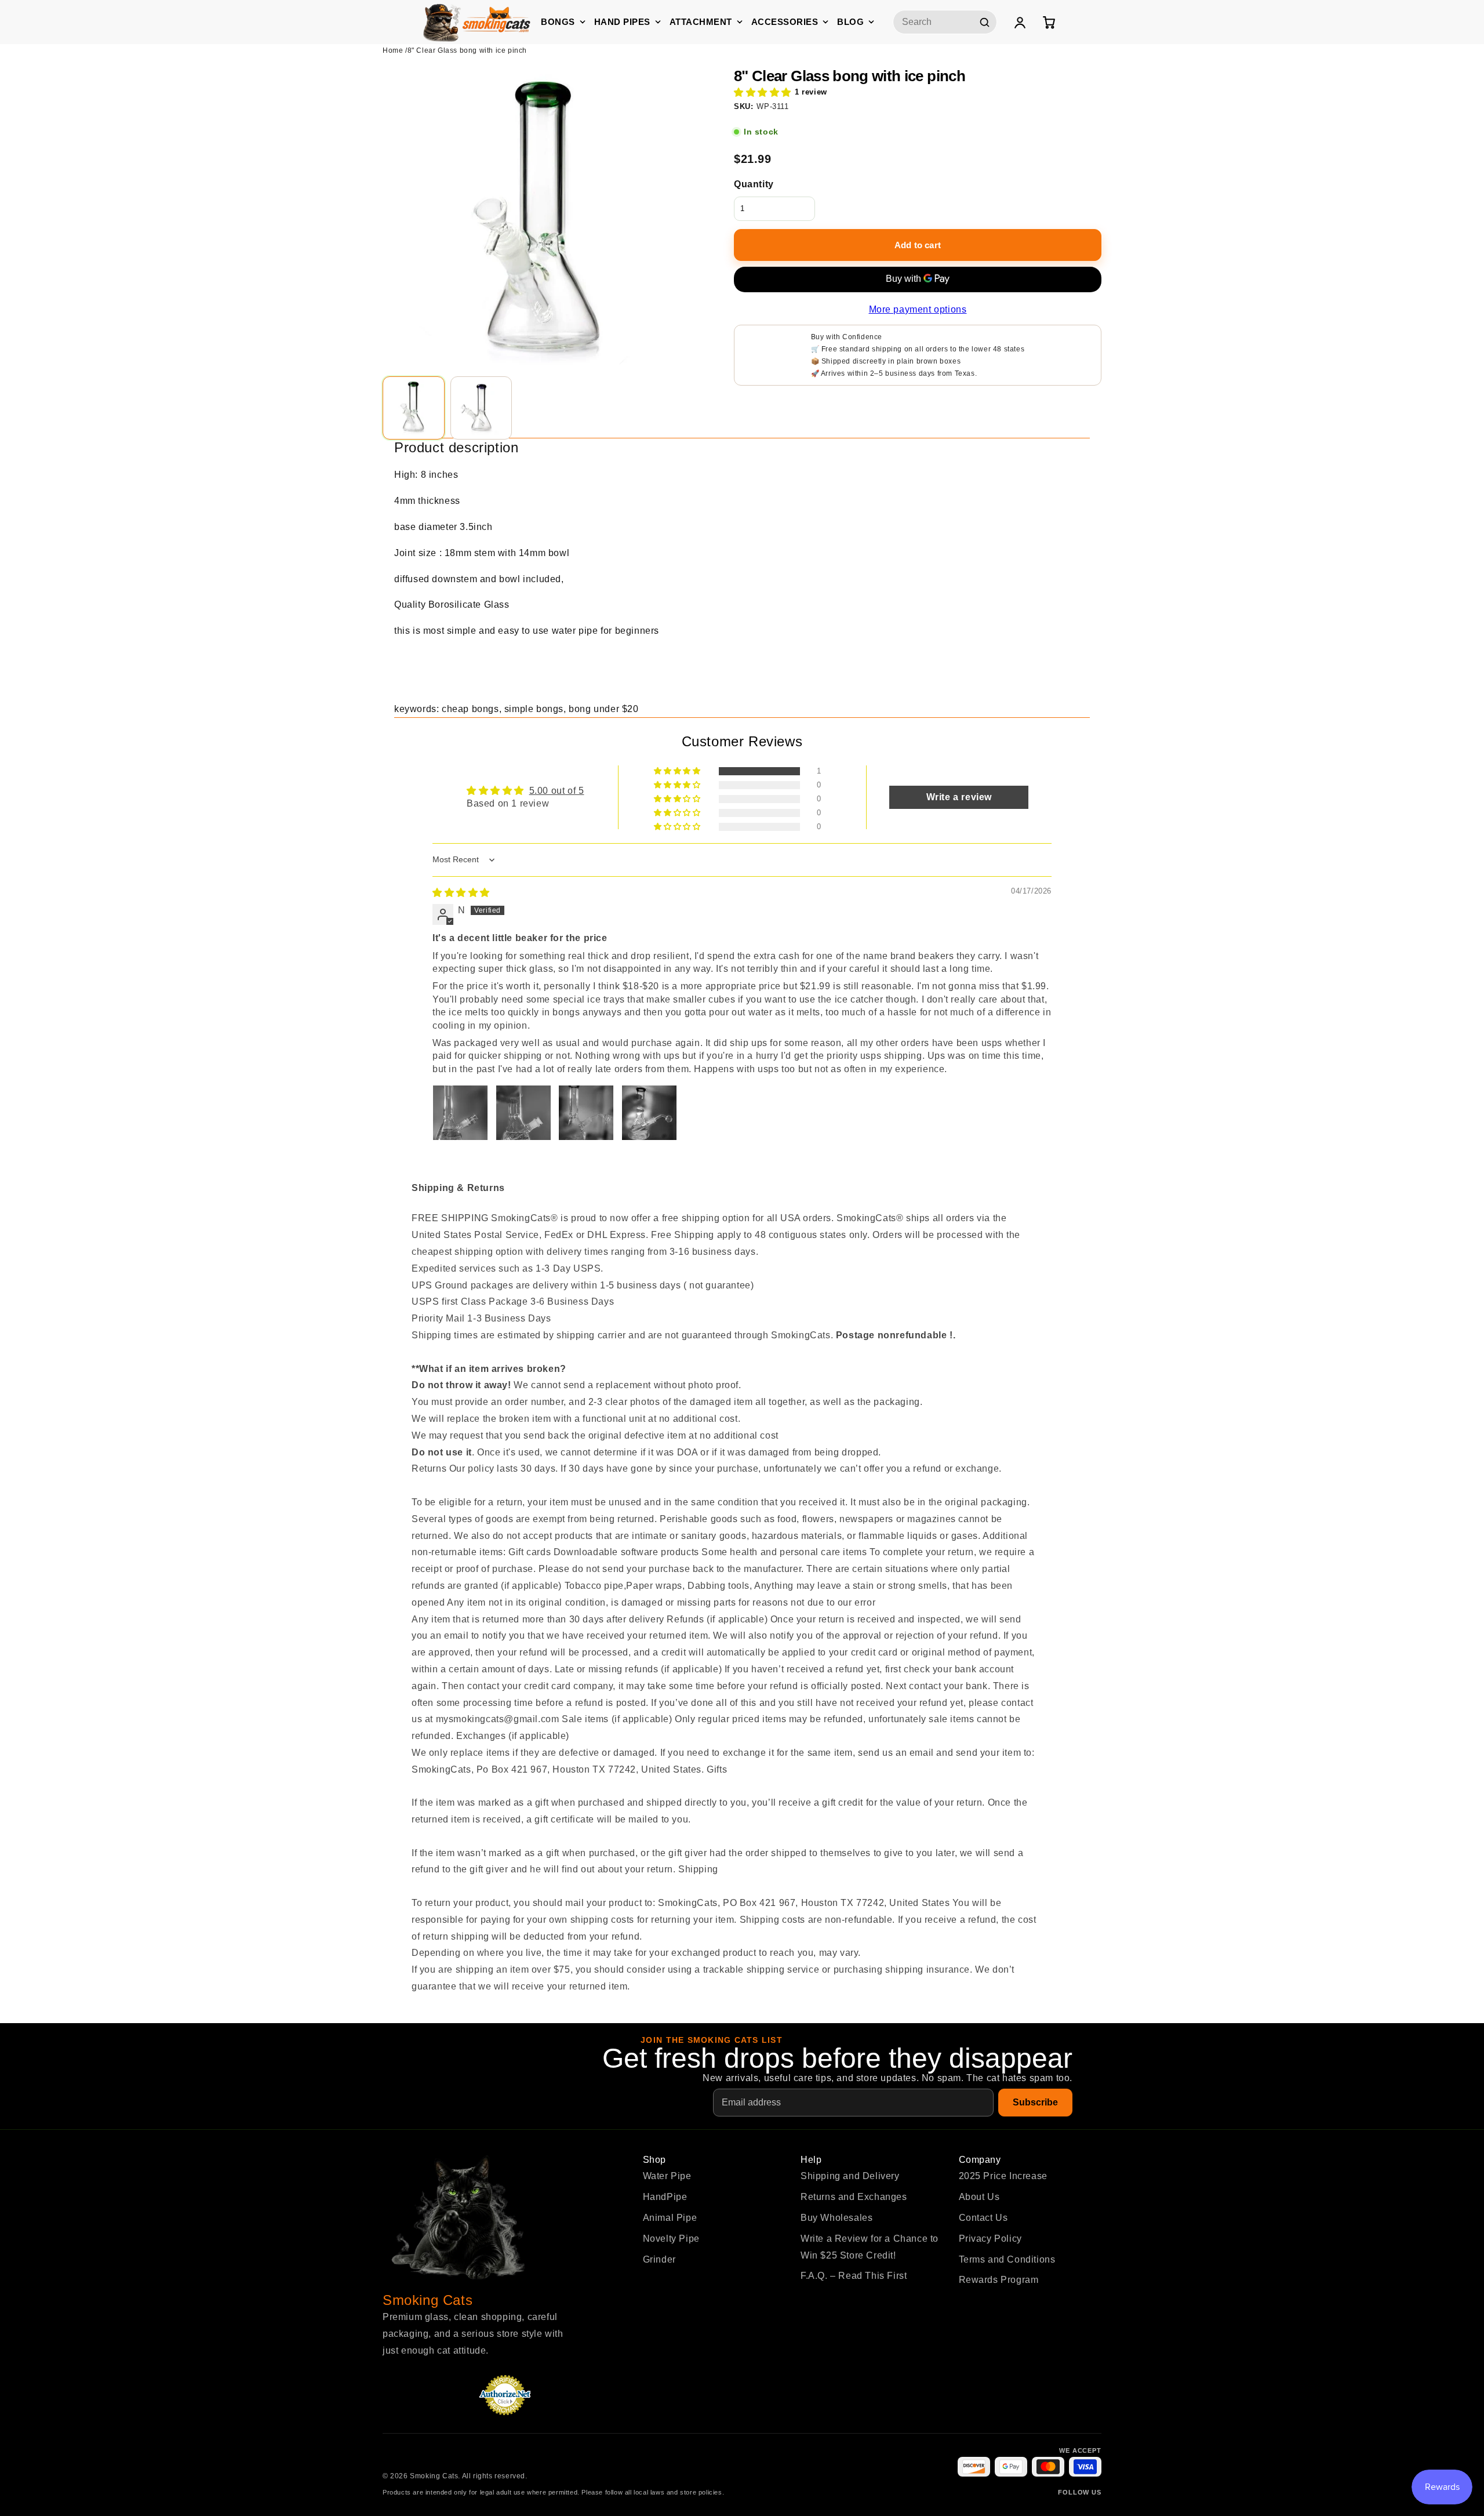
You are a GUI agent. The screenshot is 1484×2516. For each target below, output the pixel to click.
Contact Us (983, 2218)
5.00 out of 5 (557, 791)
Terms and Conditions (1007, 2259)
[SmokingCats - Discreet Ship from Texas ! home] (477, 22)
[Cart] (1049, 22)
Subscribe (1035, 2102)
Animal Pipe (670, 2218)
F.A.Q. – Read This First (854, 2276)
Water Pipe (667, 2176)
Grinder (659, 2259)
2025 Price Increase (1003, 2176)
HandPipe (665, 2197)
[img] (461, 893)
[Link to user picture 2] (523, 1113)
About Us (979, 2197)
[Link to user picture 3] (586, 1113)
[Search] (984, 22)
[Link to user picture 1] (460, 1113)
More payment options (918, 309)
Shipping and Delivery (850, 2176)
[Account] (1020, 22)
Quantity (754, 184)
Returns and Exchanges (854, 2197)
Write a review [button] (959, 797)
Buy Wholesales (836, 2218)
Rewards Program (999, 2280)
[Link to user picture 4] (649, 1113)
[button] (763, 92)
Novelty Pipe (671, 2239)
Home (393, 50)
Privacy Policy (990, 2239)
